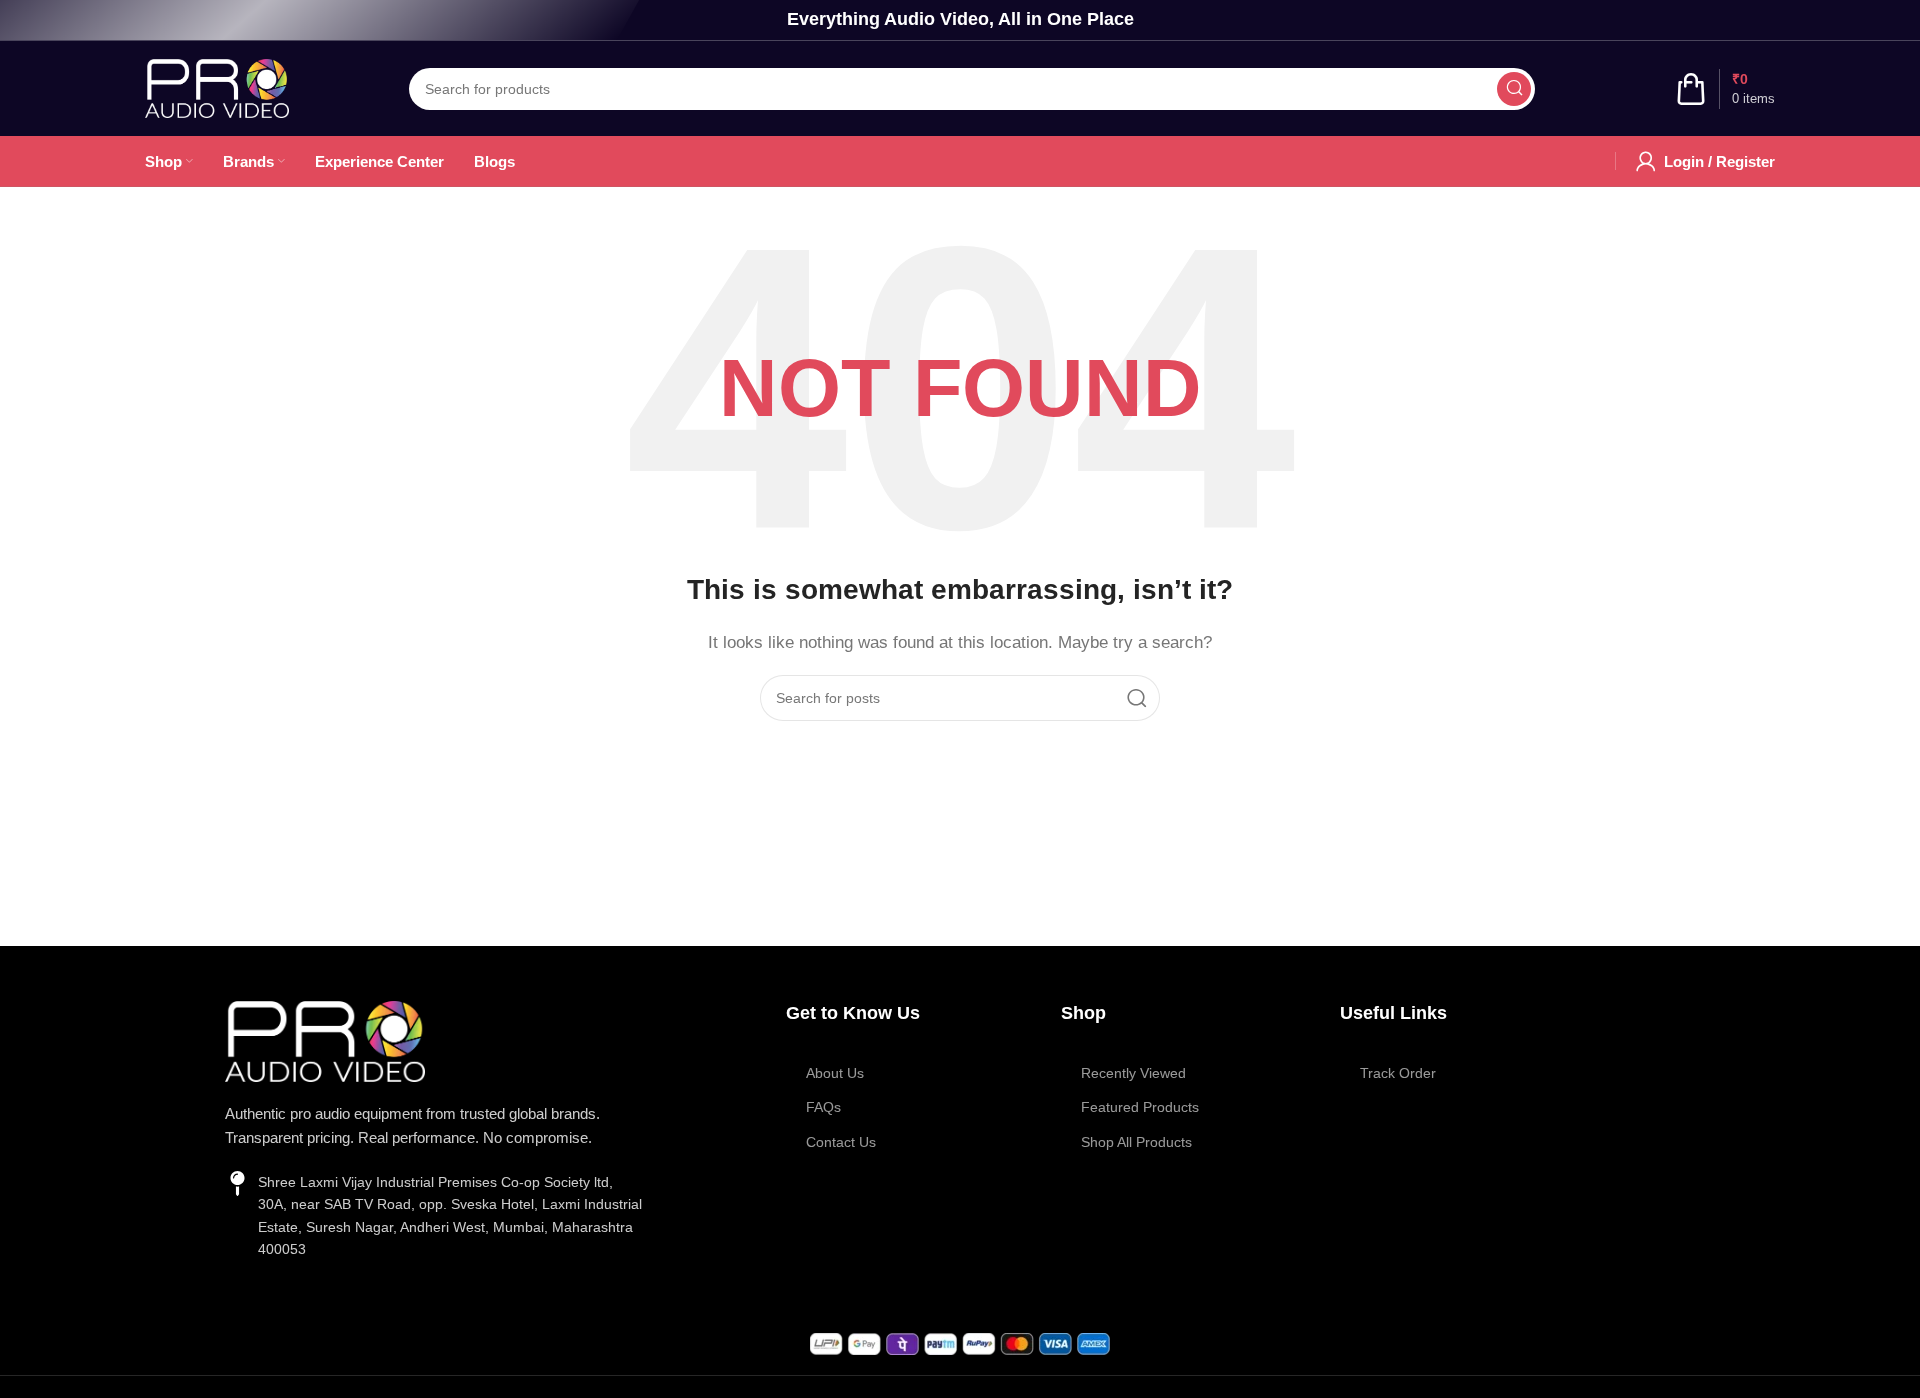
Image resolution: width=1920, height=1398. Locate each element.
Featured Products (1140, 1107)
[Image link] (325, 1039)
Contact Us (841, 1142)
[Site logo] (217, 86)
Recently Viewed (1133, 1073)
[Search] (1514, 89)
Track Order (1398, 1073)
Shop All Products (1136, 1142)
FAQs (823, 1107)
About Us (835, 1073)
